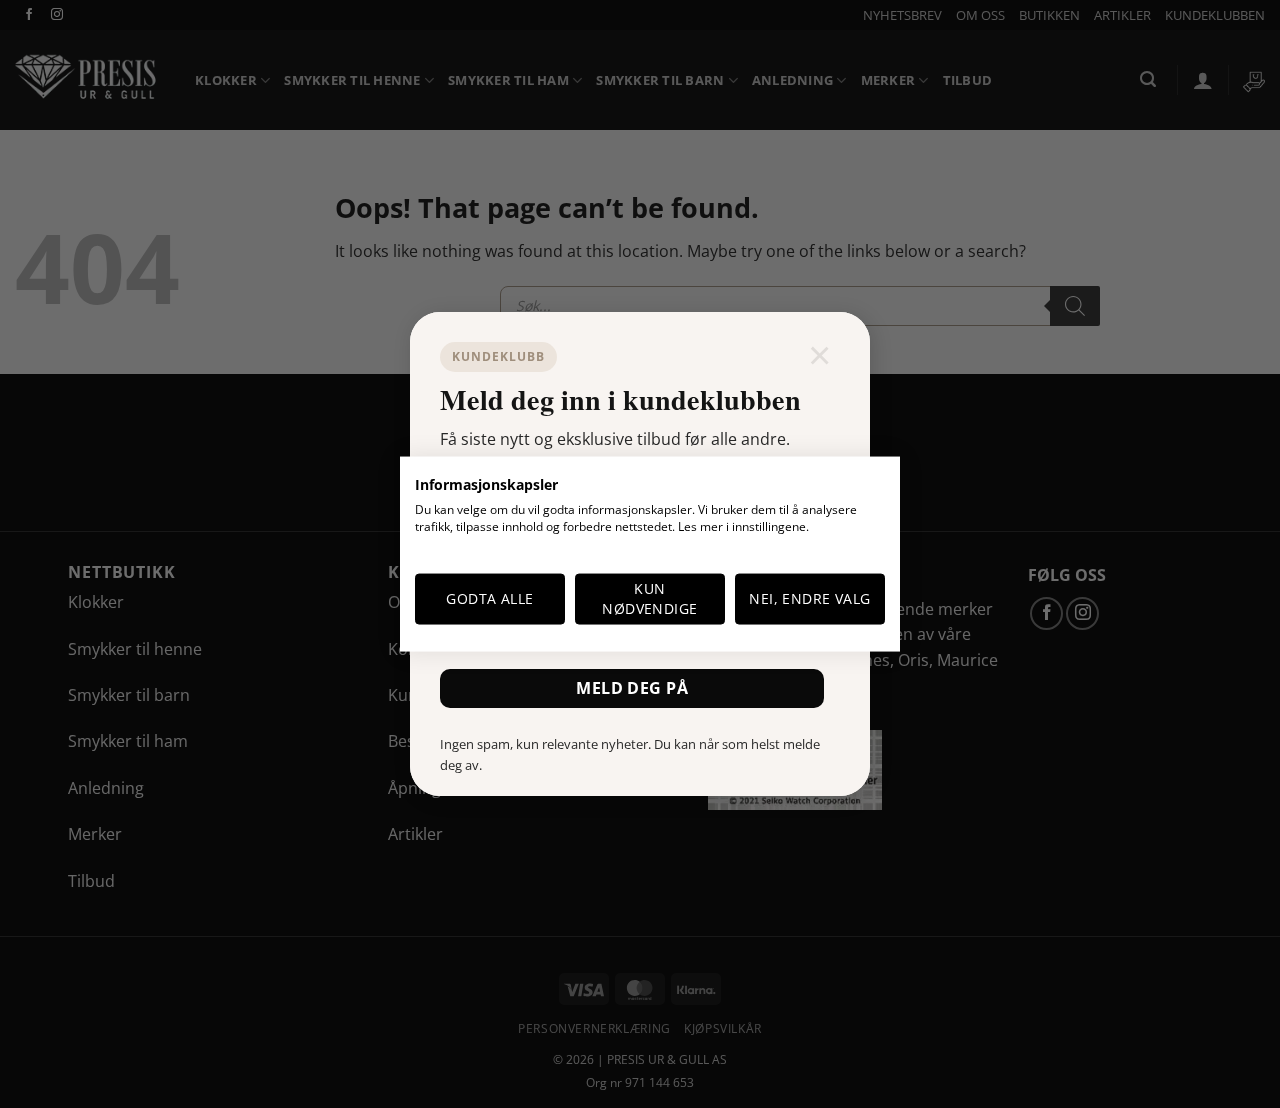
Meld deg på (632, 688)
